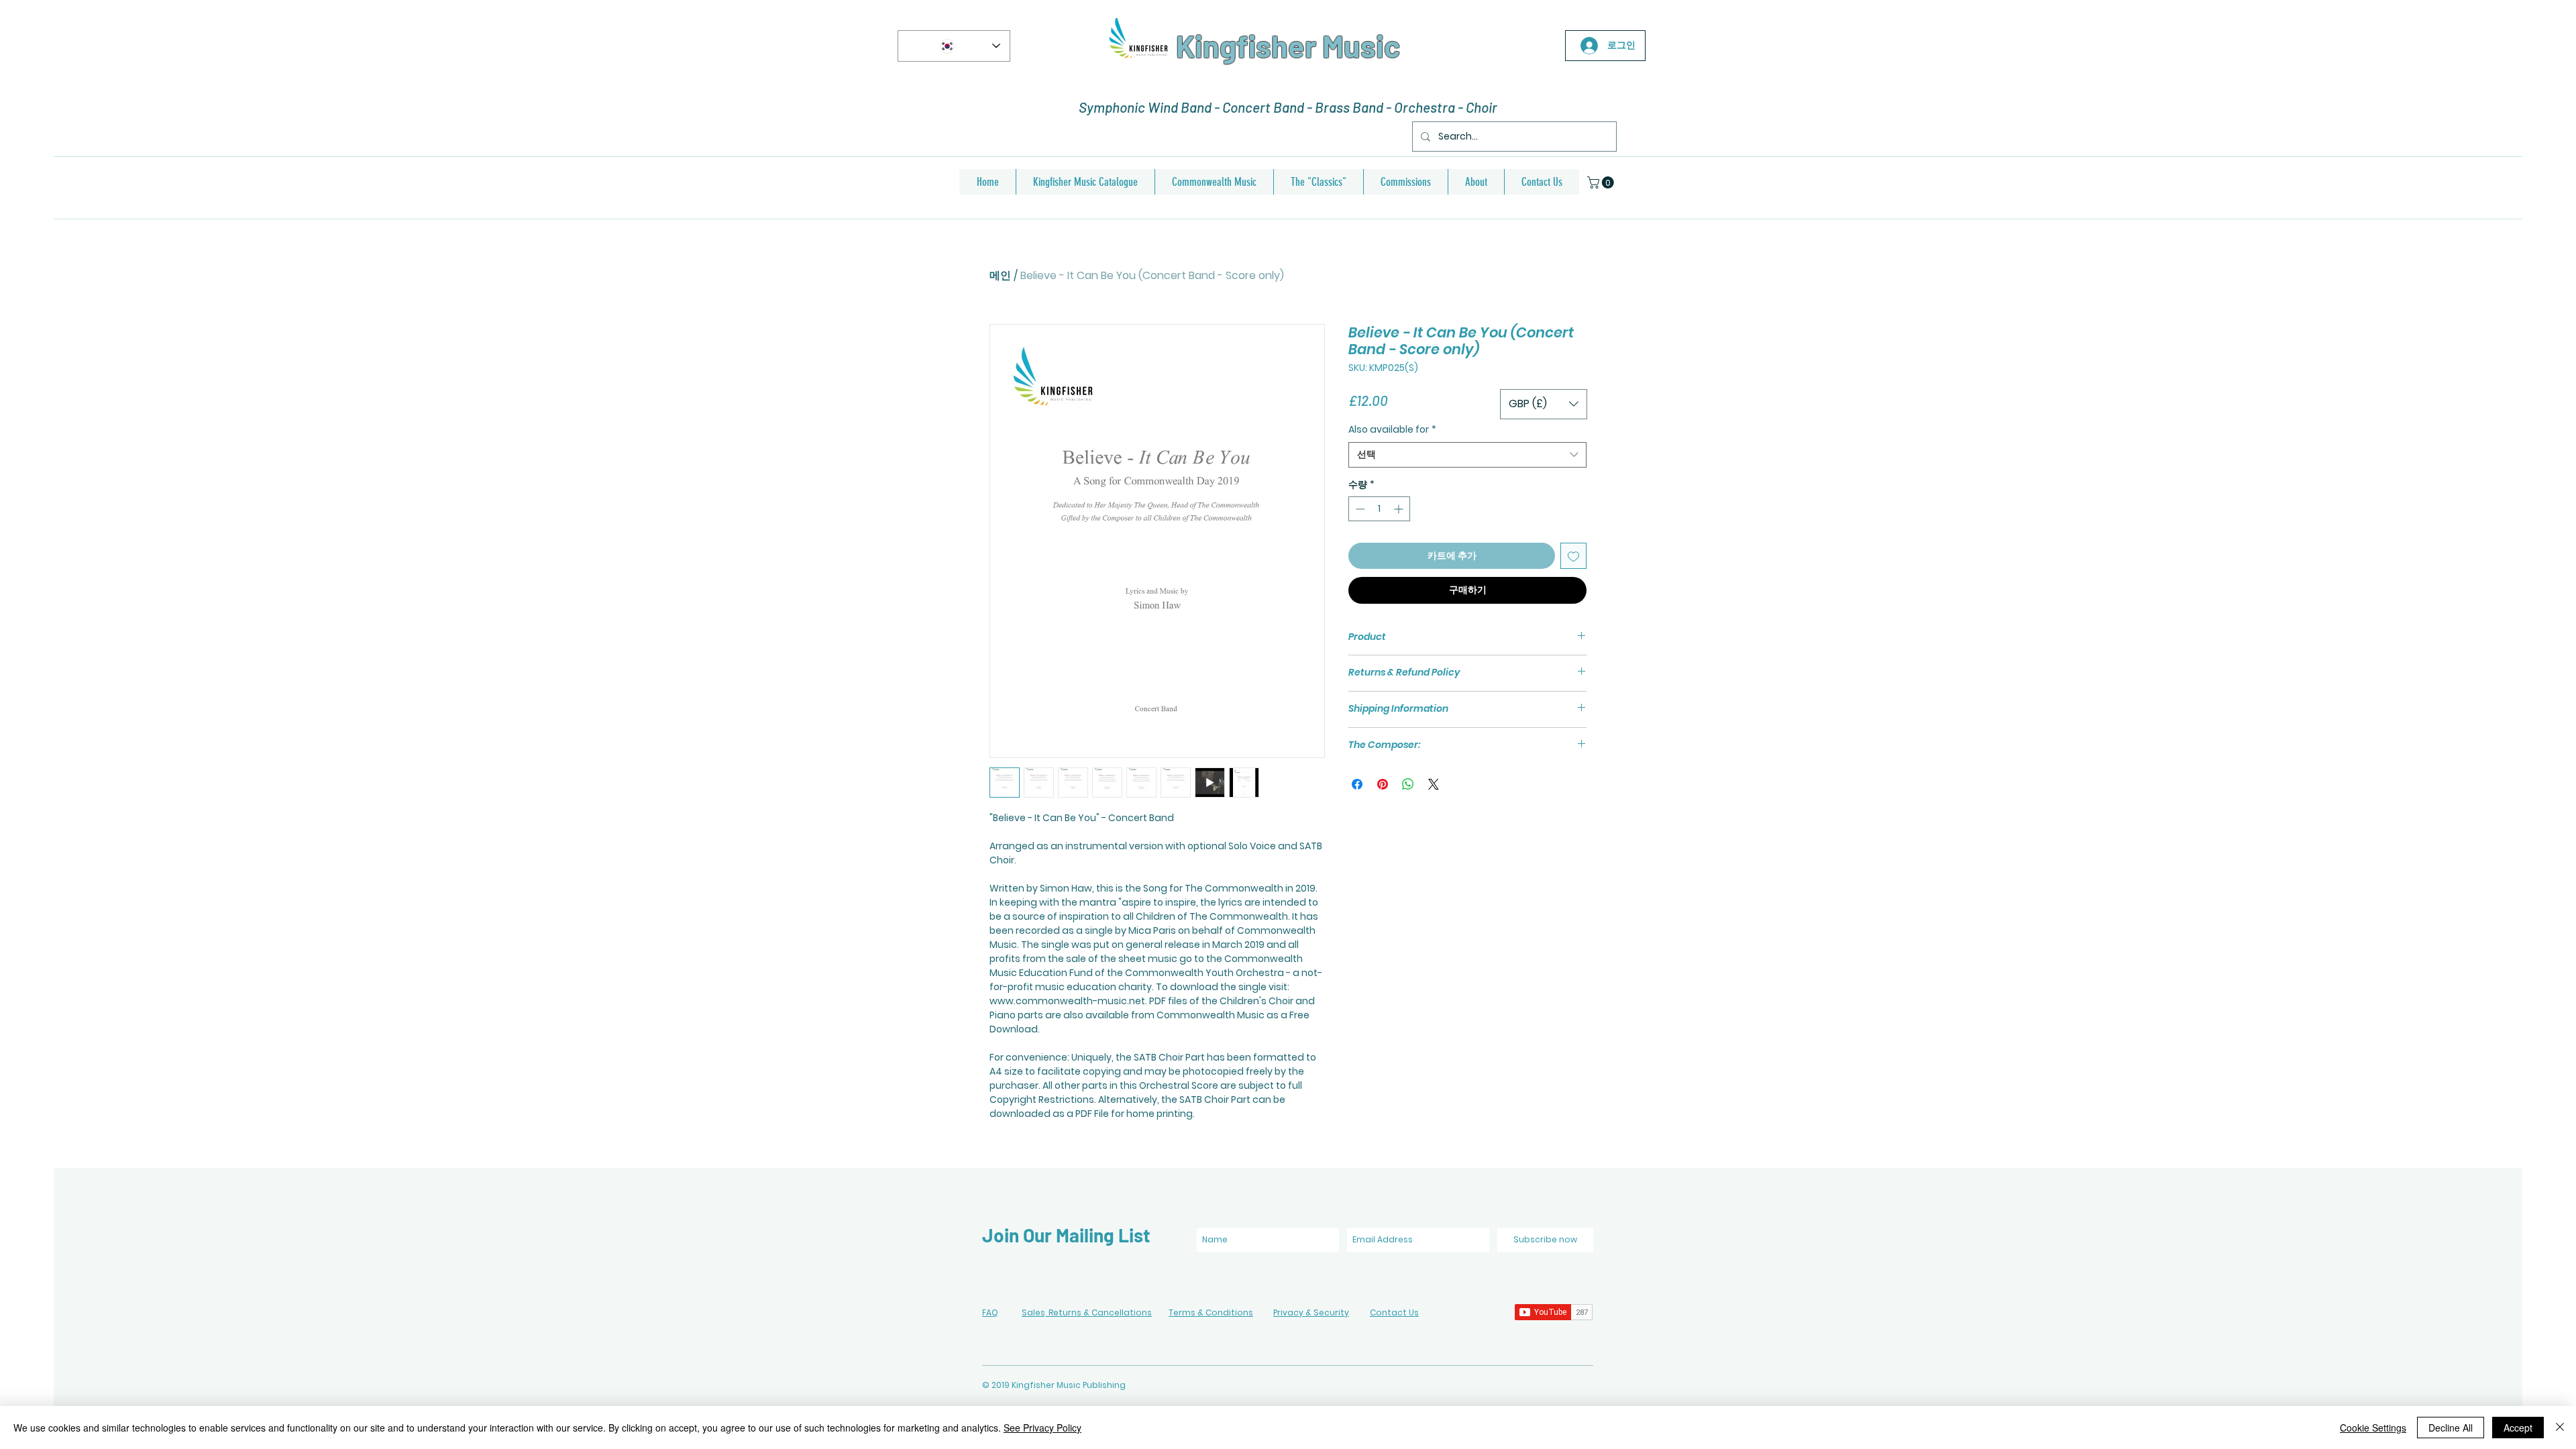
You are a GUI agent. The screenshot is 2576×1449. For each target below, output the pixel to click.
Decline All (2451, 1428)
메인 (1000, 275)
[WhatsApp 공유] (1408, 784)
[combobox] (1467, 455)
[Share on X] (1434, 784)
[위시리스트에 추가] (1573, 556)
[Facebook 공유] (1357, 784)
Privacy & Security (1311, 1312)
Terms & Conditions (1211, 1312)
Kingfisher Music (1288, 46)
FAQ (990, 1312)
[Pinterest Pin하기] (1383, 784)
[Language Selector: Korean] (954, 46)
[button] (1602, 182)
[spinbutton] (1379, 509)
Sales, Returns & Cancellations (1087, 1312)
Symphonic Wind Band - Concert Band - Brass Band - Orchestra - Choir (1288, 107)
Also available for (1392, 430)
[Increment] (1400, 509)
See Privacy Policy (1042, 1428)
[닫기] (2560, 1428)
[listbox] (1544, 404)
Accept (2518, 1428)
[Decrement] (1359, 509)
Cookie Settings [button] (2373, 1428)
